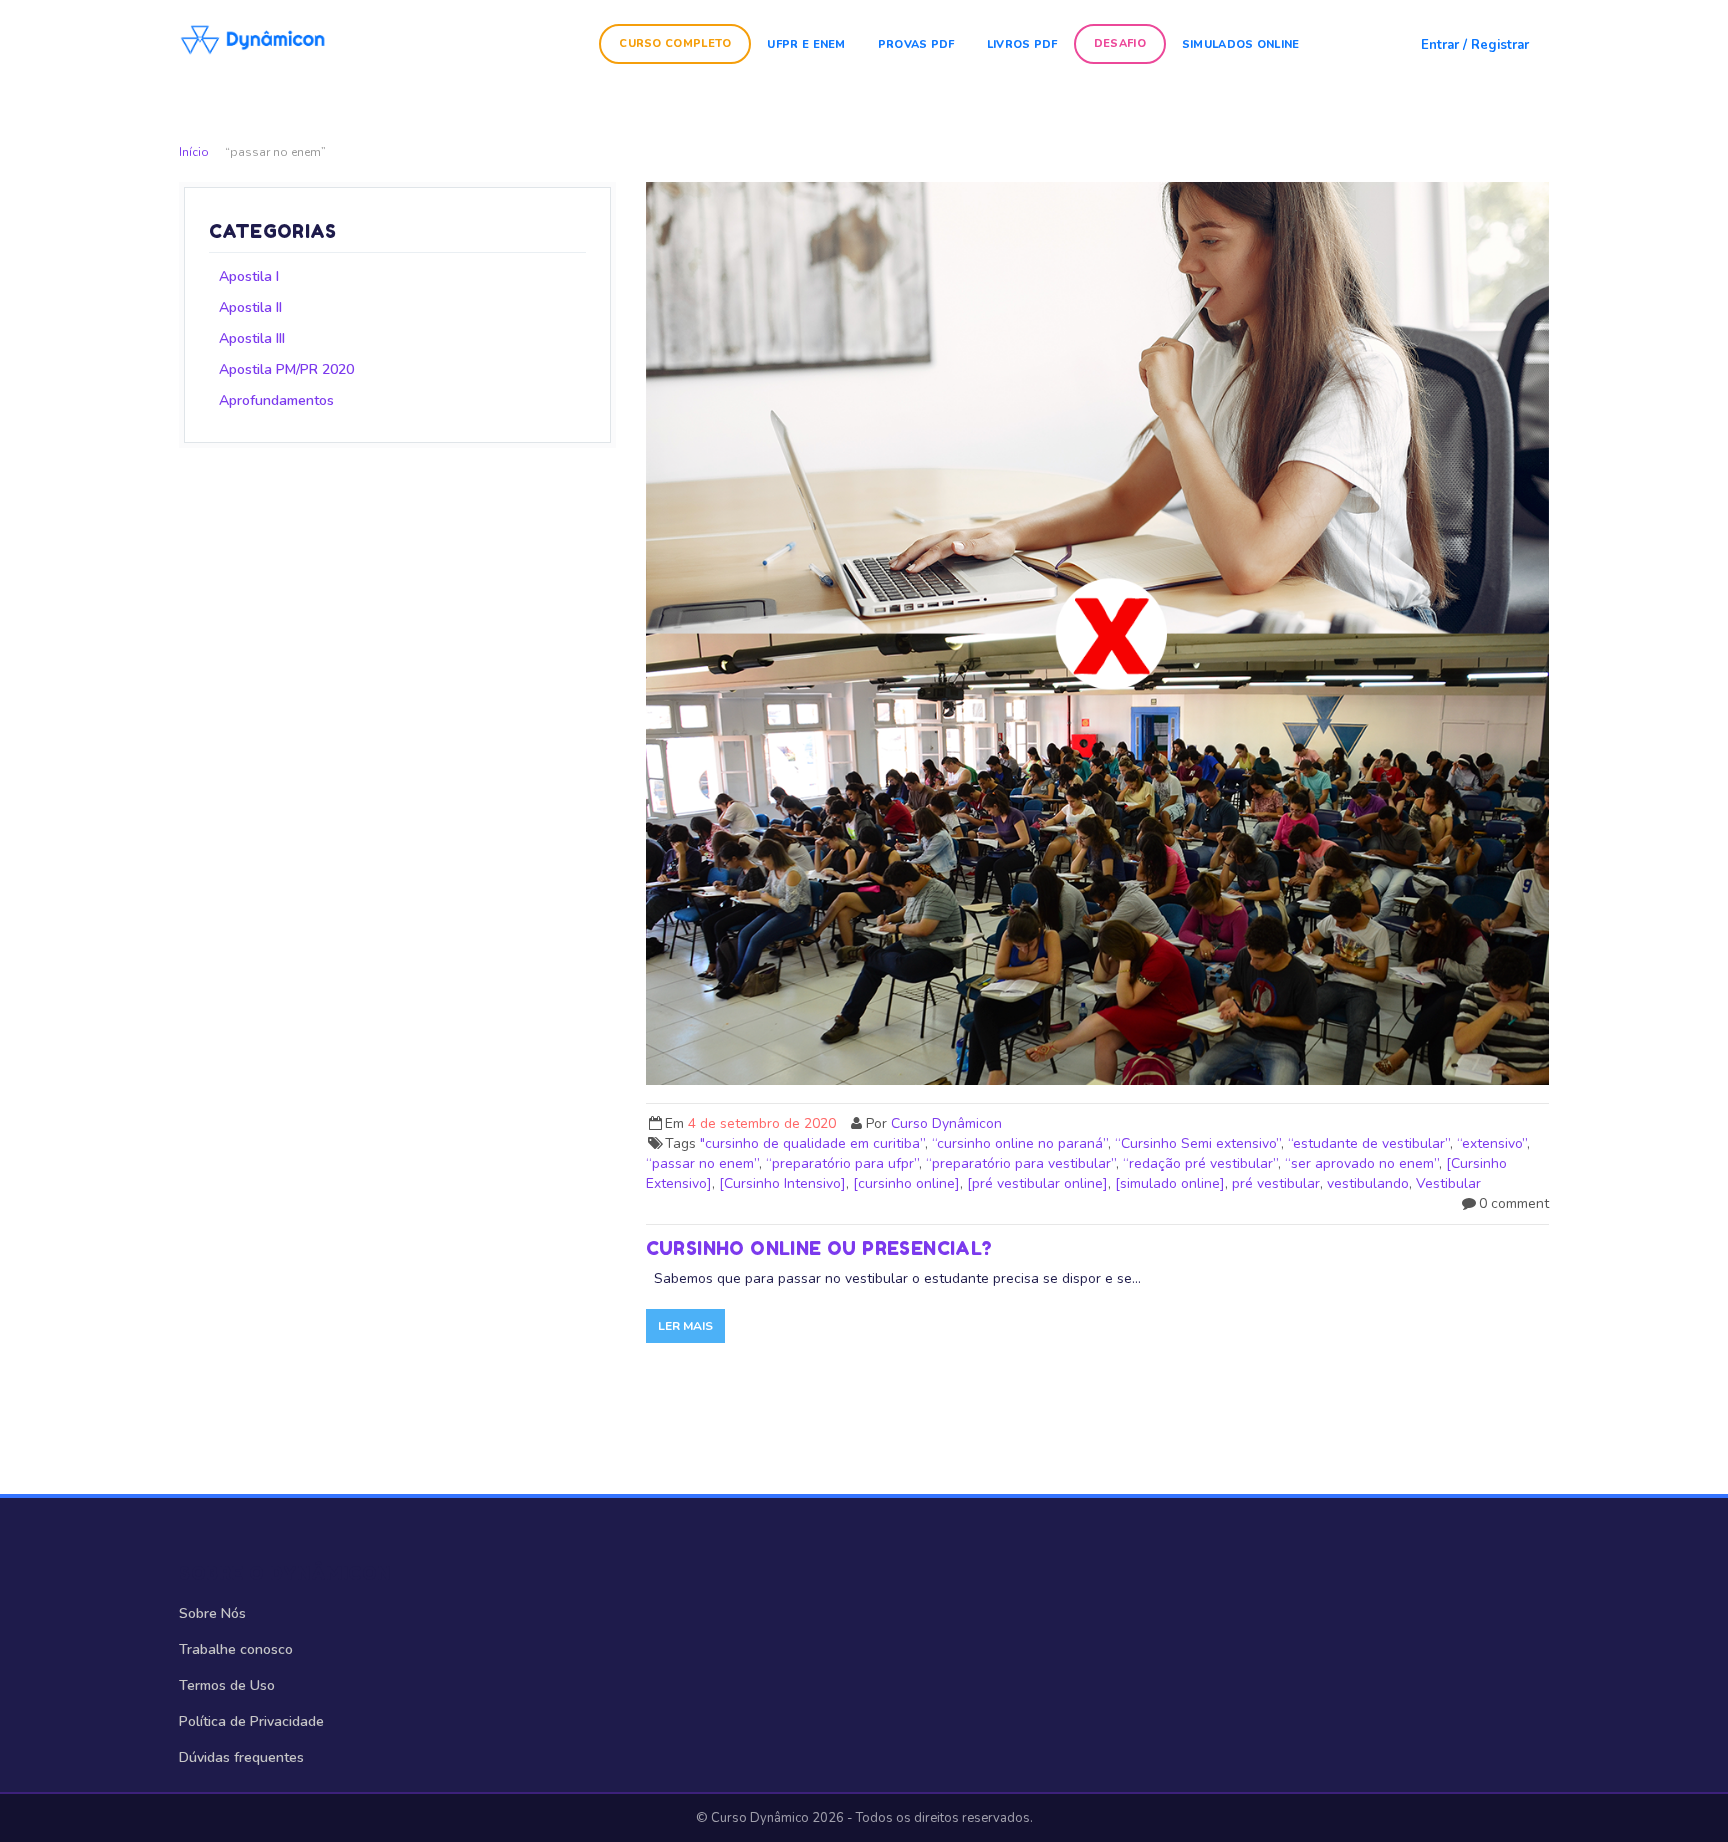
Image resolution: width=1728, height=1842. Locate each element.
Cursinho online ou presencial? (819, 1248)
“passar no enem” (702, 1163)
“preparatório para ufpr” (842, 1163)
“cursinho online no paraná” (1020, 1143)
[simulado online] (1170, 1183)
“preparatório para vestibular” (1021, 1163)
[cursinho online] (906, 1183)
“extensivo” (1492, 1143)
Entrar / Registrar (1475, 45)
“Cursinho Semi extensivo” (1198, 1143)
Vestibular (1448, 1183)
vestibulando (1368, 1183)
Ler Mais (685, 1326)
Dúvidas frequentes (241, 1757)
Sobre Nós (212, 1613)
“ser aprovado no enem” (1362, 1163)
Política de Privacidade (251, 1721)
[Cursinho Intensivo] (782, 1183)
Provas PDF (916, 44)
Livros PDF (1022, 44)
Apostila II (250, 307)
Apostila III (252, 338)
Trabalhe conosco (236, 1649)
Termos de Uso (227, 1685)
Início (194, 152)
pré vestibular (1276, 1183)
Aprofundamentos (276, 400)
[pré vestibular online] (1037, 1183)
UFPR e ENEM (806, 44)
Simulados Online (1241, 44)
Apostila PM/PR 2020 (286, 369)
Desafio (1120, 43)
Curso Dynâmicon (946, 1123)
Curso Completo (675, 43)
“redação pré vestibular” (1200, 1163)
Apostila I (249, 276)
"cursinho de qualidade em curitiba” (812, 1143)
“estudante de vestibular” (1369, 1143)
